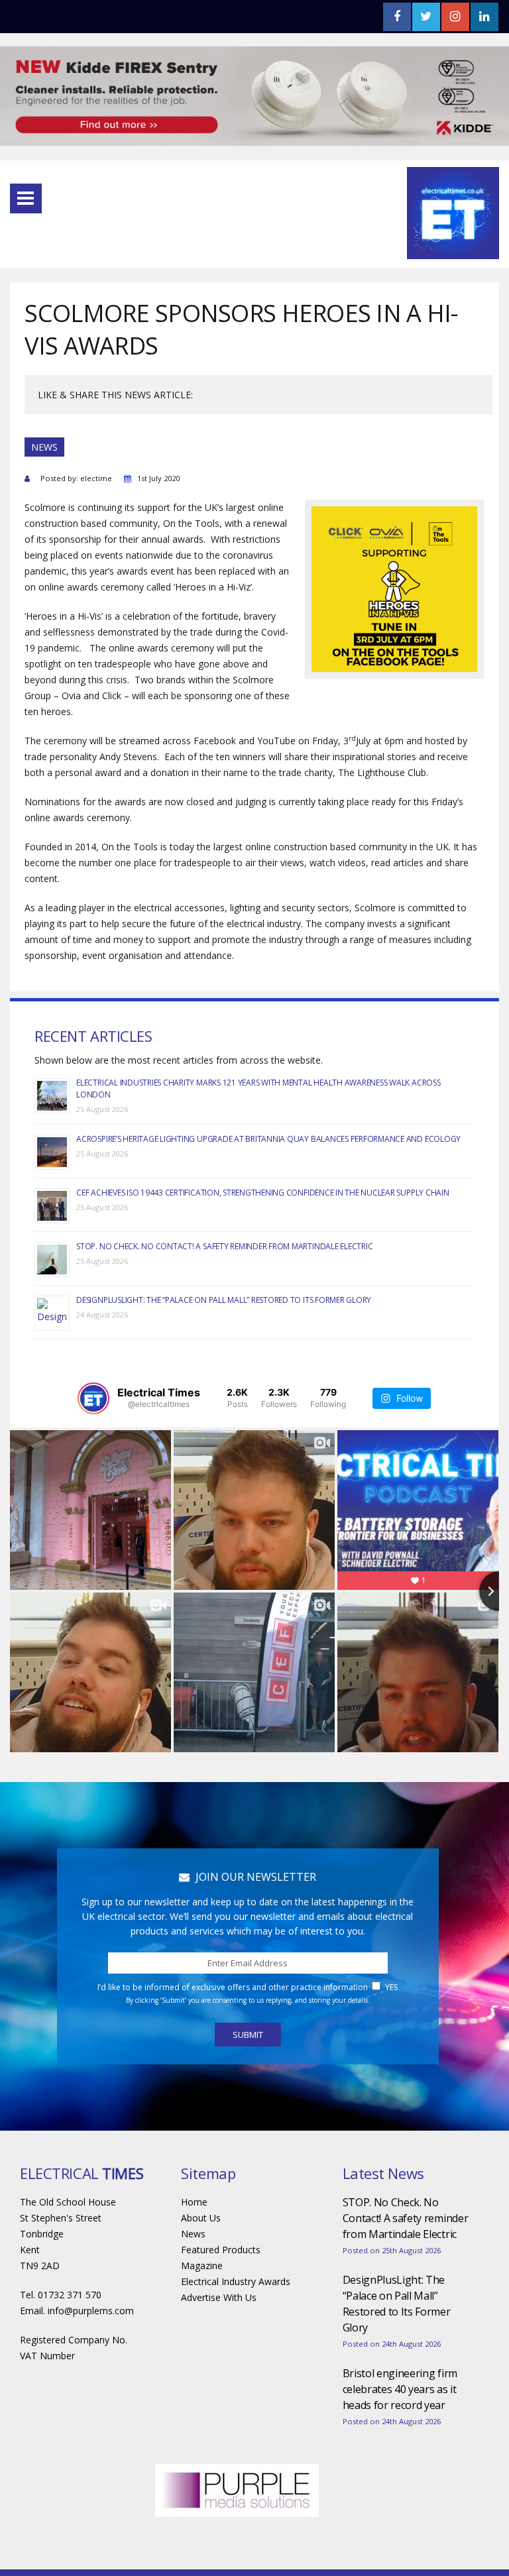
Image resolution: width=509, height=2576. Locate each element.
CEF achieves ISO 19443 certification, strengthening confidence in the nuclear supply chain (262, 1193)
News (193, 2234)
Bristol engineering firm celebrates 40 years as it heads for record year (400, 2389)
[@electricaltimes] (93, 1398)
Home (194, 2202)
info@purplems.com (91, 2311)
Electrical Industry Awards (236, 2281)
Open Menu (26, 198)
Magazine (202, 2266)
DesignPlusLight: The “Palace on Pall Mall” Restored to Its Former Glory (224, 1300)
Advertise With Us (219, 2297)
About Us (201, 2218)
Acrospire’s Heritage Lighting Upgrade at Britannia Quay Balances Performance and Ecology (268, 1139)
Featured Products (221, 2250)
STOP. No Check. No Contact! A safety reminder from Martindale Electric (224, 1246)
